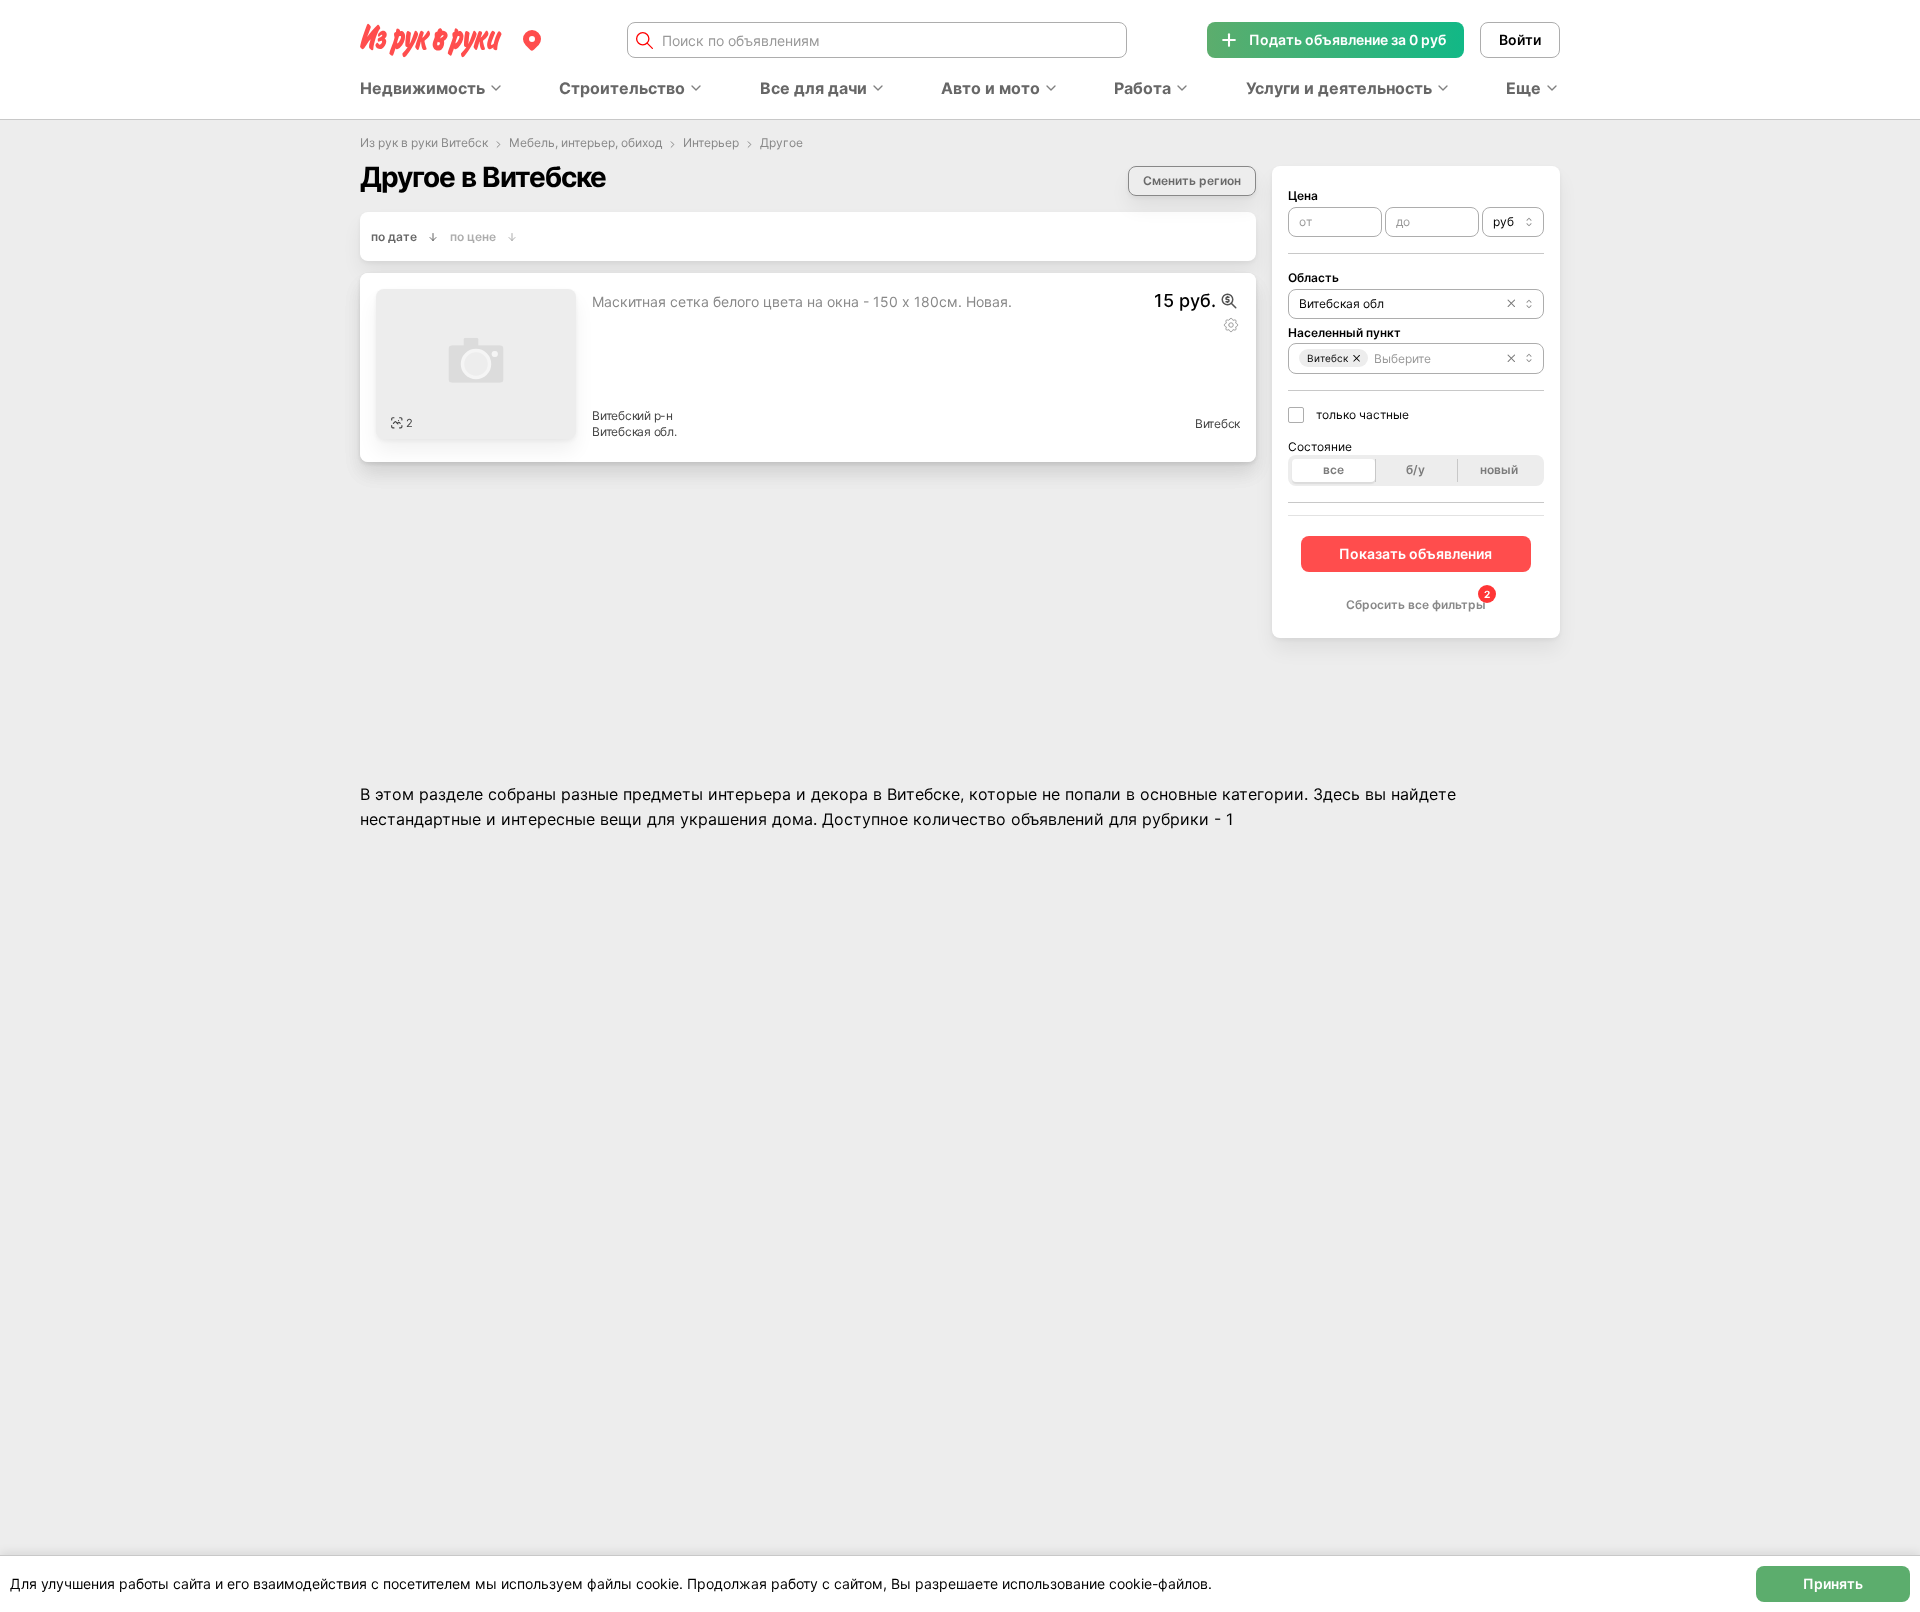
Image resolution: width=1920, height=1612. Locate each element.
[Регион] (532, 40)
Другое (781, 143)
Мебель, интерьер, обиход (585, 143)
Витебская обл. (634, 431)
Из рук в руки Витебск (424, 143)
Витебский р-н (632, 415)
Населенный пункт (1344, 332)
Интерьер (711, 143)
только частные (1362, 414)
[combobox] (1513, 222)
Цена (1303, 195)
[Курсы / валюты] (1229, 301)
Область (1313, 277)
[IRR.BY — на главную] (431, 40)
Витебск (1217, 423)
